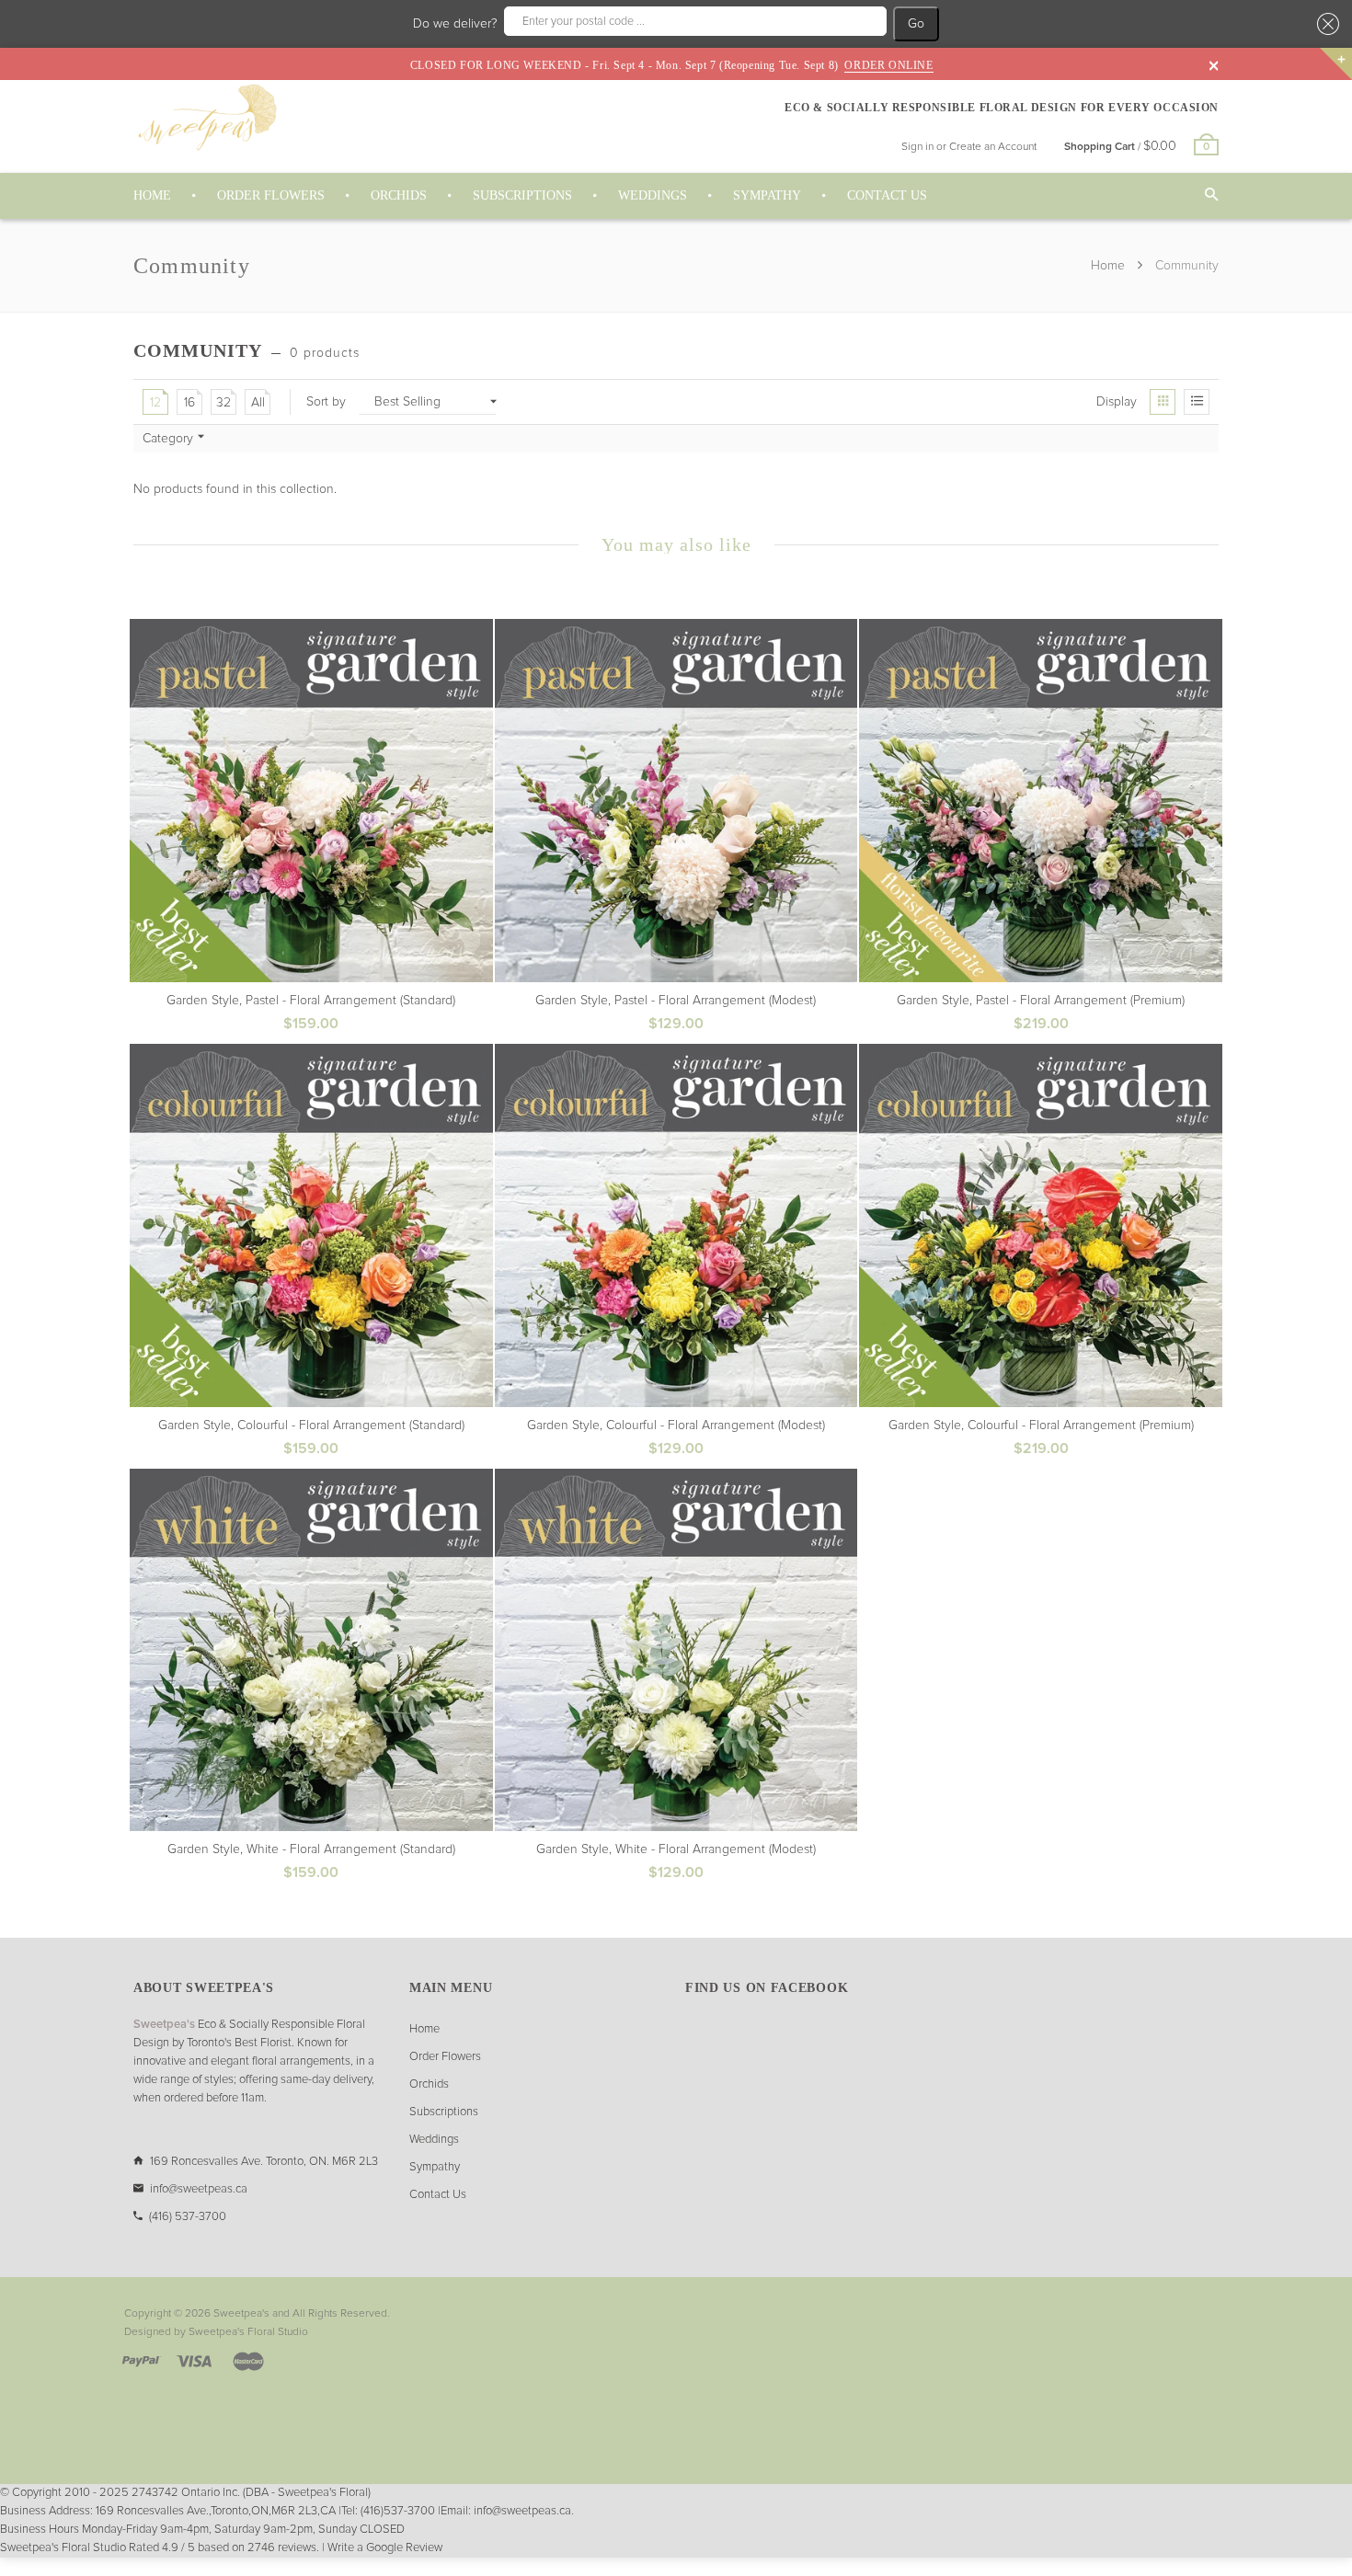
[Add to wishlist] (478, 634)
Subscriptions (444, 2112)
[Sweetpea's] (207, 117)
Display (1117, 402)
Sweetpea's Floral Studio (248, 2332)
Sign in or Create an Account (969, 147)
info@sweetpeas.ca (199, 2189)
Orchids (429, 2084)
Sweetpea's (241, 2314)
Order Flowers (445, 2057)
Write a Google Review (385, 2548)
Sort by (326, 402)
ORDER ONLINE (888, 65)
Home (1110, 266)
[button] (1325, 24)
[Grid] (1163, 402)
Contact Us (438, 2195)
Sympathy (435, 2167)
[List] (1197, 402)
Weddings (434, 2140)
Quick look (317, 1024)
